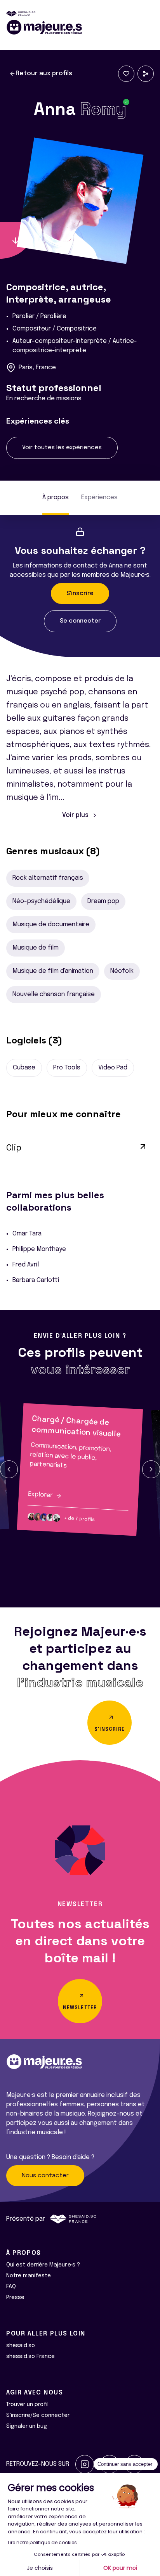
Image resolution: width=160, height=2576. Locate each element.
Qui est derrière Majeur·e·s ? (43, 2265)
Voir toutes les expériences (62, 448)
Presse (15, 2297)
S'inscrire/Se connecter (38, 2415)
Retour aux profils (44, 74)
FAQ (11, 2287)
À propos (56, 497)
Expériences (99, 497)
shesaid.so (21, 2346)
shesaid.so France (30, 2356)
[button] (9, 1469)
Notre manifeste (29, 2276)
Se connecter (80, 621)
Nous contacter (45, 2176)
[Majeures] (80, 27)
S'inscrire (80, 593)
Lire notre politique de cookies (42, 2542)
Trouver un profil (27, 2405)
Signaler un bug (27, 2426)
